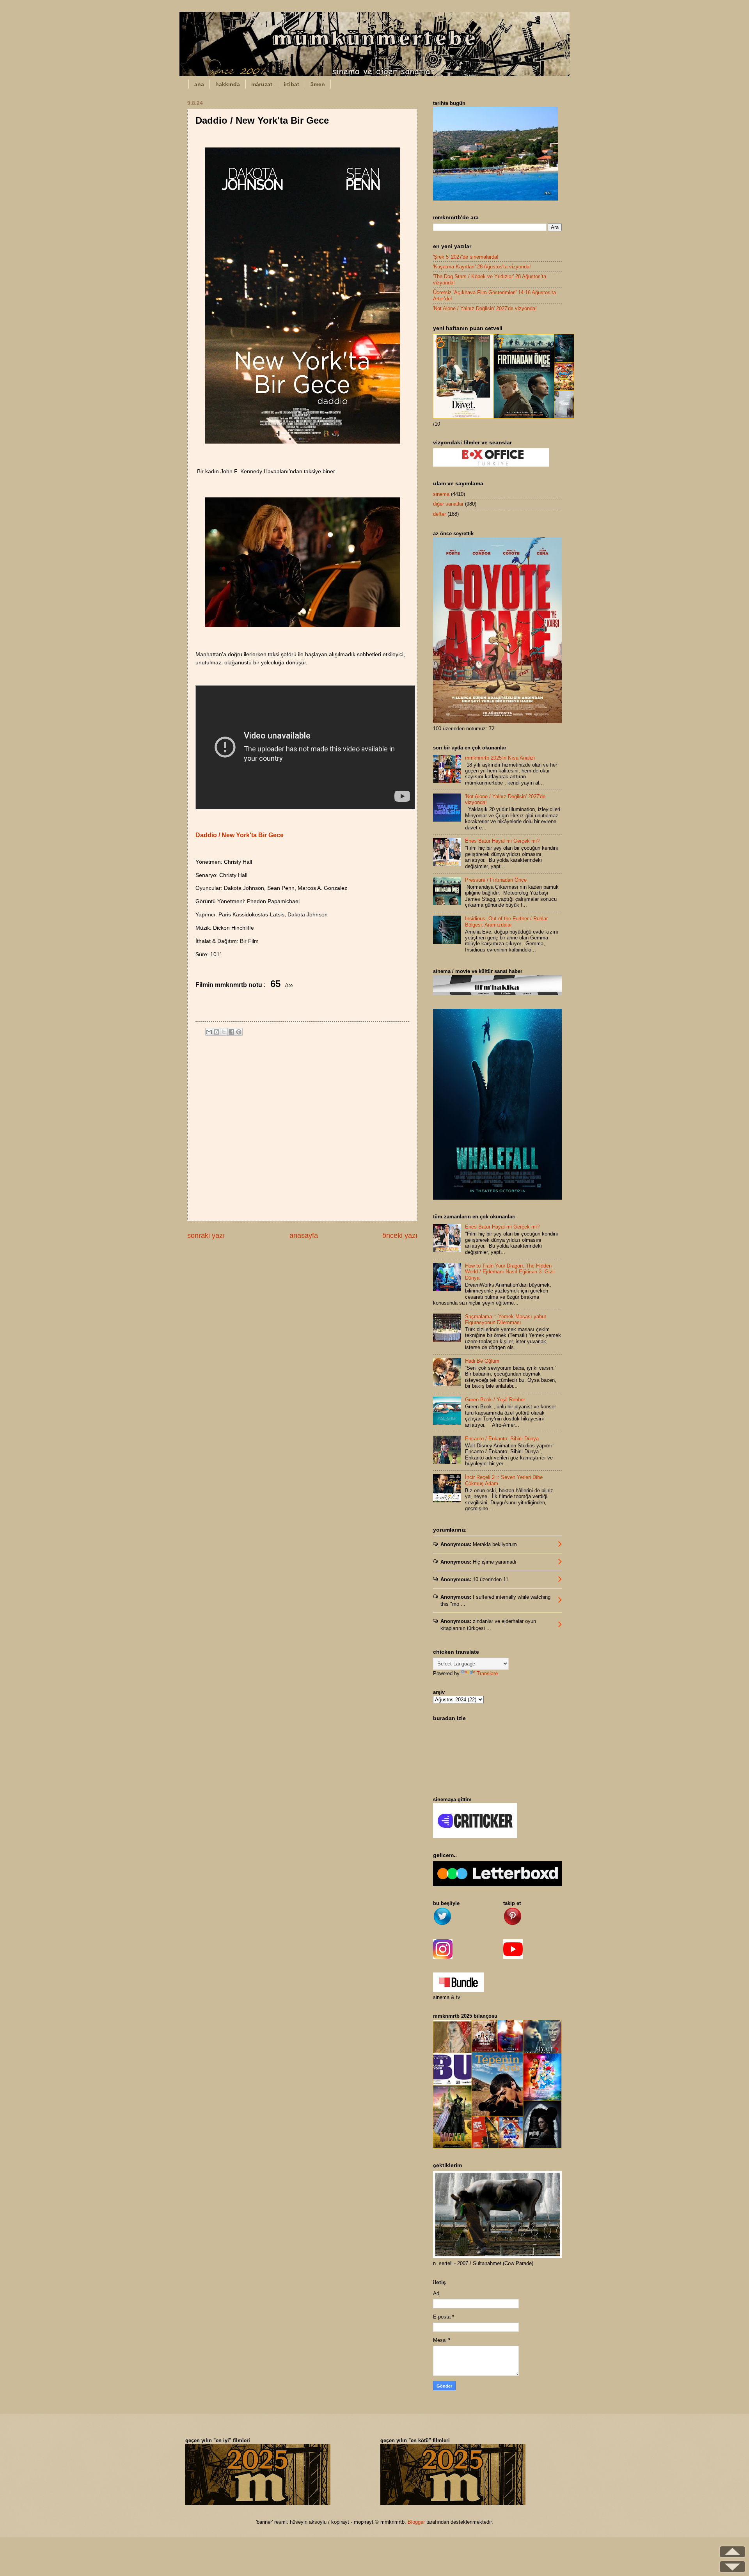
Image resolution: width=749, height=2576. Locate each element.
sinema (441, 494)
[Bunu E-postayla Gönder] (209, 1032)
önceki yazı (400, 1236)
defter (439, 514)
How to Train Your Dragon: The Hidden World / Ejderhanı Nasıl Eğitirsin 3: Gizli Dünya (510, 1272)
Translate (487, 1673)
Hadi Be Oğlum (482, 1361)
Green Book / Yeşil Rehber (495, 1400)
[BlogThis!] (217, 1032)
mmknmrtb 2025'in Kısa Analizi (500, 758)
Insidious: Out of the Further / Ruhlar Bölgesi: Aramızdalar (506, 921)
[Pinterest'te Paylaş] (239, 1032)
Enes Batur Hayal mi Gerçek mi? (502, 841)
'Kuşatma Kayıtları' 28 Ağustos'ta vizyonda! (482, 267)
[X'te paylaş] (224, 1032)
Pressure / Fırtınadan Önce (496, 880)
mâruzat (262, 84)
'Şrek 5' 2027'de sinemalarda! (466, 257)
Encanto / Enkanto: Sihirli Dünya (502, 1439)
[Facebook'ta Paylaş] (231, 1032)
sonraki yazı (206, 1236)
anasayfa (304, 1236)
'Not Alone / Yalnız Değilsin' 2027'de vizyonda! (485, 308)
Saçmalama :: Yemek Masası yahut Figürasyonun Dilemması (506, 1319)
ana (199, 84)
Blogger (416, 2522)
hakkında (228, 84)
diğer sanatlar (448, 504)
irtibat (291, 84)
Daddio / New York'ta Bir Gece (240, 835)
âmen (318, 84)
